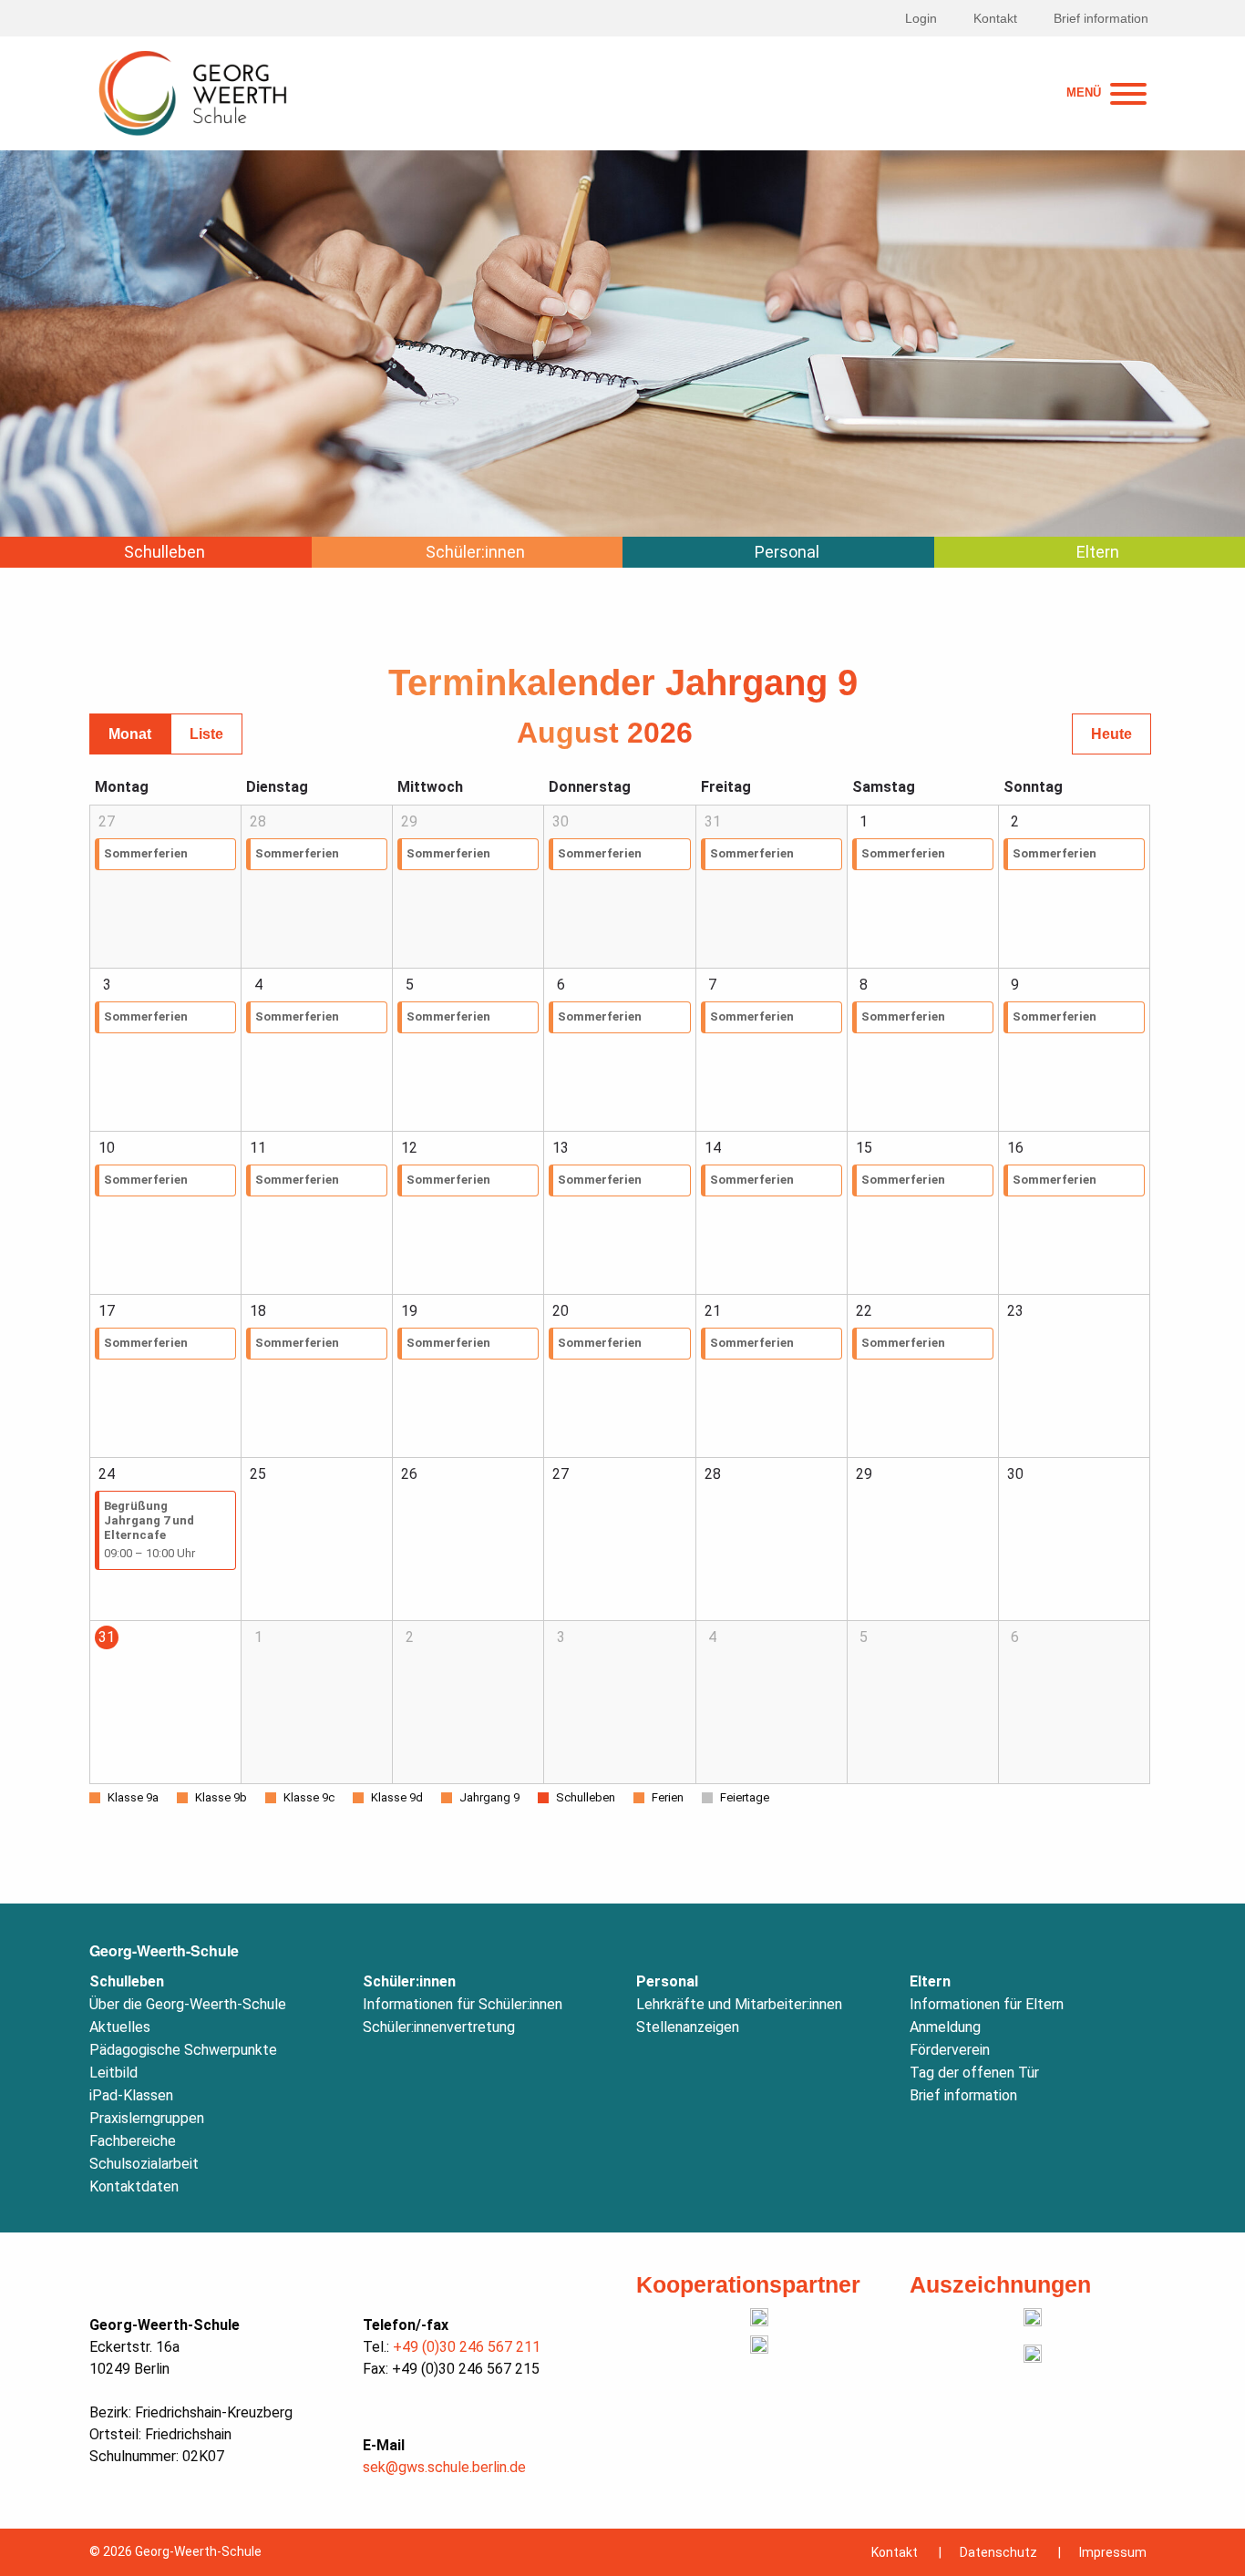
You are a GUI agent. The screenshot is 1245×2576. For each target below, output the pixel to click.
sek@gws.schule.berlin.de (444, 2467)
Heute (1111, 734)
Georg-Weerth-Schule (164, 1950)
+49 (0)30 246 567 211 (467, 2347)
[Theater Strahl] (759, 2317)
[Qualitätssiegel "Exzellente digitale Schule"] (1033, 2354)
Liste (206, 734)
